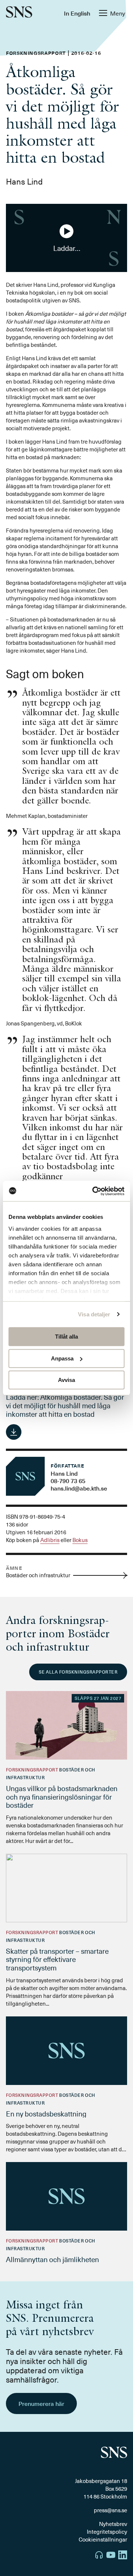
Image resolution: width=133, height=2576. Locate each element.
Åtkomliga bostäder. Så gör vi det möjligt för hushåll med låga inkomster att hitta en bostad (65, 1405)
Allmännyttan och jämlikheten (52, 2259)
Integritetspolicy (107, 2532)
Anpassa (62, 1358)
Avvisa (66, 1380)
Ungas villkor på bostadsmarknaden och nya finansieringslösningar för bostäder (62, 1797)
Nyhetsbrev (113, 2524)
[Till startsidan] (19, 13)
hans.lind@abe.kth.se (79, 1488)
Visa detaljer (94, 1314)
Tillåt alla (66, 1337)
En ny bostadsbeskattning (46, 2113)
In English (77, 13)
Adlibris (50, 1540)
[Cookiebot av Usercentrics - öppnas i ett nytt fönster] (94, 1191)
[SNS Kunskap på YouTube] (111, 2556)
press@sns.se (110, 2510)
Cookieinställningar (103, 2539)
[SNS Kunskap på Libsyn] (99, 2556)
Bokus (80, 1540)
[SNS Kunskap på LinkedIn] (123, 2556)
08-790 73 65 (68, 1481)
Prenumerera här (41, 2403)
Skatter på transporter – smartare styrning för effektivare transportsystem (57, 1959)
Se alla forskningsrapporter (78, 1672)
